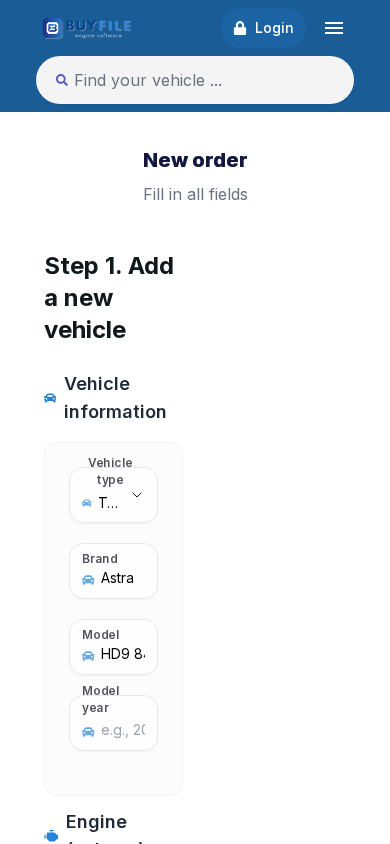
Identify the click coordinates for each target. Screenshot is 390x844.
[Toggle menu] (334, 28)
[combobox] (173, 80)
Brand (100, 558)
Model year (100, 698)
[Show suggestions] (326, 80)
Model (100, 634)
